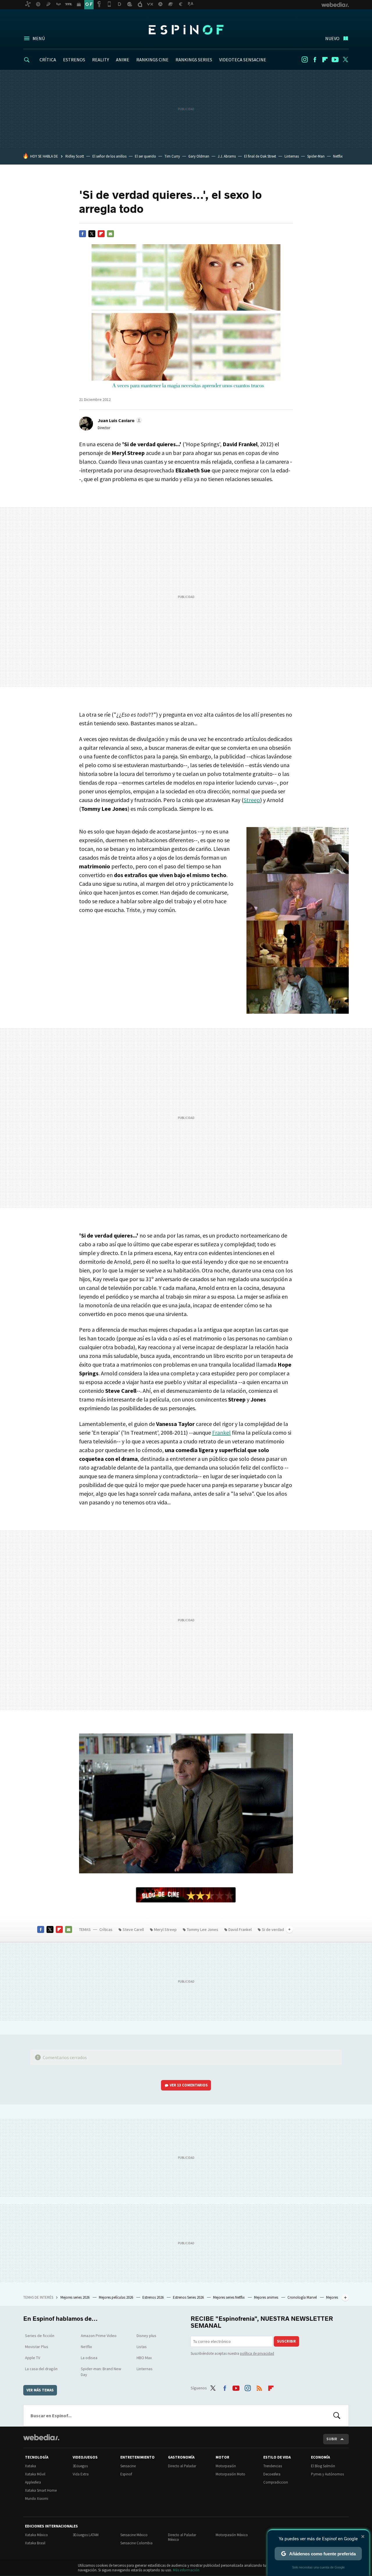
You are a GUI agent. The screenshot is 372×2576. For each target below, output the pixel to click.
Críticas (106, 1929)
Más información (186, 2570)
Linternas (292, 156)
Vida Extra (81, 2474)
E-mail (110, 234)
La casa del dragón (41, 2369)
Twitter (345, 60)
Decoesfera (272, 2474)
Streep (252, 800)
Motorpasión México (232, 2535)
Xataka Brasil (35, 2543)
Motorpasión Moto (230, 2474)
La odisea (89, 2358)
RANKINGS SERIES (194, 60)
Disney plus (146, 2336)
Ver (189, 2085)
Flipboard (325, 60)
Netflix (338, 156)
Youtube (335, 60)
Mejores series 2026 (75, 2297)
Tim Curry (172, 156)
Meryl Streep (165, 1929)
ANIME (123, 60)
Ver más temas (40, 2390)
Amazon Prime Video (99, 2336)
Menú (39, 38)
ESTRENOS (74, 60)
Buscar (337, 2416)
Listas (142, 2347)
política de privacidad (257, 2353)
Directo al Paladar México (182, 2537)
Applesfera (33, 2482)
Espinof (186, 30)
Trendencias (273, 2466)
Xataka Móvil (35, 2474)
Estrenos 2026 (153, 2297)
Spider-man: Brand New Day (101, 2372)
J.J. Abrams (227, 156)
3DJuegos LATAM (86, 2535)
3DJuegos (80, 2466)
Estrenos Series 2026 (189, 2297)
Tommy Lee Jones (203, 1929)
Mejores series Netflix (229, 2297)
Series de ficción (40, 2336)
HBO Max (144, 2358)
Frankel (221, 1432)
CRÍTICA (48, 60)
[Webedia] (41, 2437)
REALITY (101, 60)
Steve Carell (133, 1929)
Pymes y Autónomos (327, 2474)
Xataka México (36, 2535)
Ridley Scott (75, 156)
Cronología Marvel (303, 2297)
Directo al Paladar (182, 2466)
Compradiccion (276, 2482)
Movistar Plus (37, 2347)
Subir (332, 2439)
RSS (259, 2387)
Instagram (305, 60)
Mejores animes (267, 2297)
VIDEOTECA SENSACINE (243, 60)
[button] (119, 420)
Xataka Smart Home (41, 2490)
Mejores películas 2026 (116, 2297)
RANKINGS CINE (152, 60)
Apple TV (33, 2358)
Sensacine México (134, 2535)
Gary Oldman (199, 156)
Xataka (31, 2466)
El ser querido (145, 156)
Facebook (315, 60)
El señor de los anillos (109, 156)
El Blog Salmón (323, 2466)
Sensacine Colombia (136, 2543)
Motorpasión (226, 2466)
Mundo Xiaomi (37, 2499)
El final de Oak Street (260, 156)
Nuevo (332, 38)
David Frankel (240, 1929)
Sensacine (128, 2466)
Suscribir (286, 2341)
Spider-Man (316, 156)
